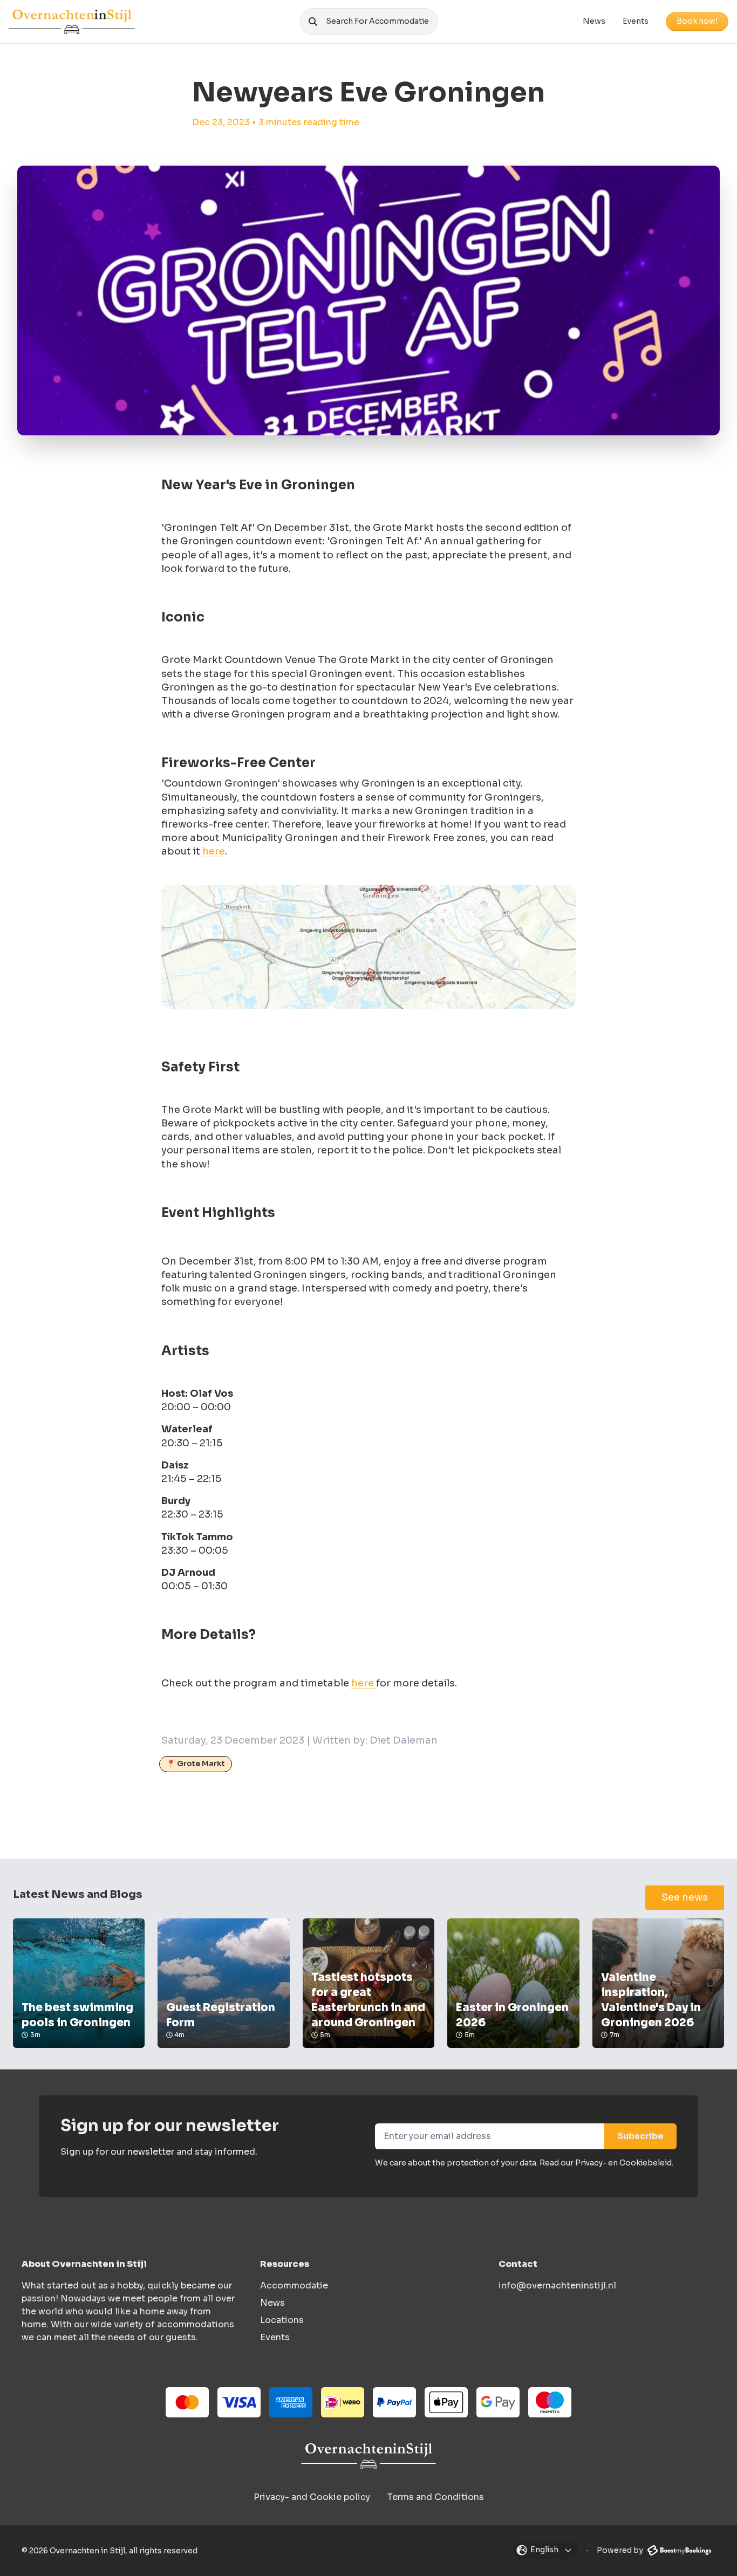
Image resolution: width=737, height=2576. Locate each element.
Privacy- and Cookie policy (312, 2497)
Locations (282, 2320)
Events (636, 21)
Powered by (621, 2550)
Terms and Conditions (436, 2497)
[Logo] (72, 22)
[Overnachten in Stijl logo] (368, 2456)
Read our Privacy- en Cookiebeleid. (606, 2163)
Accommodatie (294, 2285)
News (594, 21)
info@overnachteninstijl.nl (557, 2285)
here (214, 851)
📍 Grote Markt (196, 1764)
